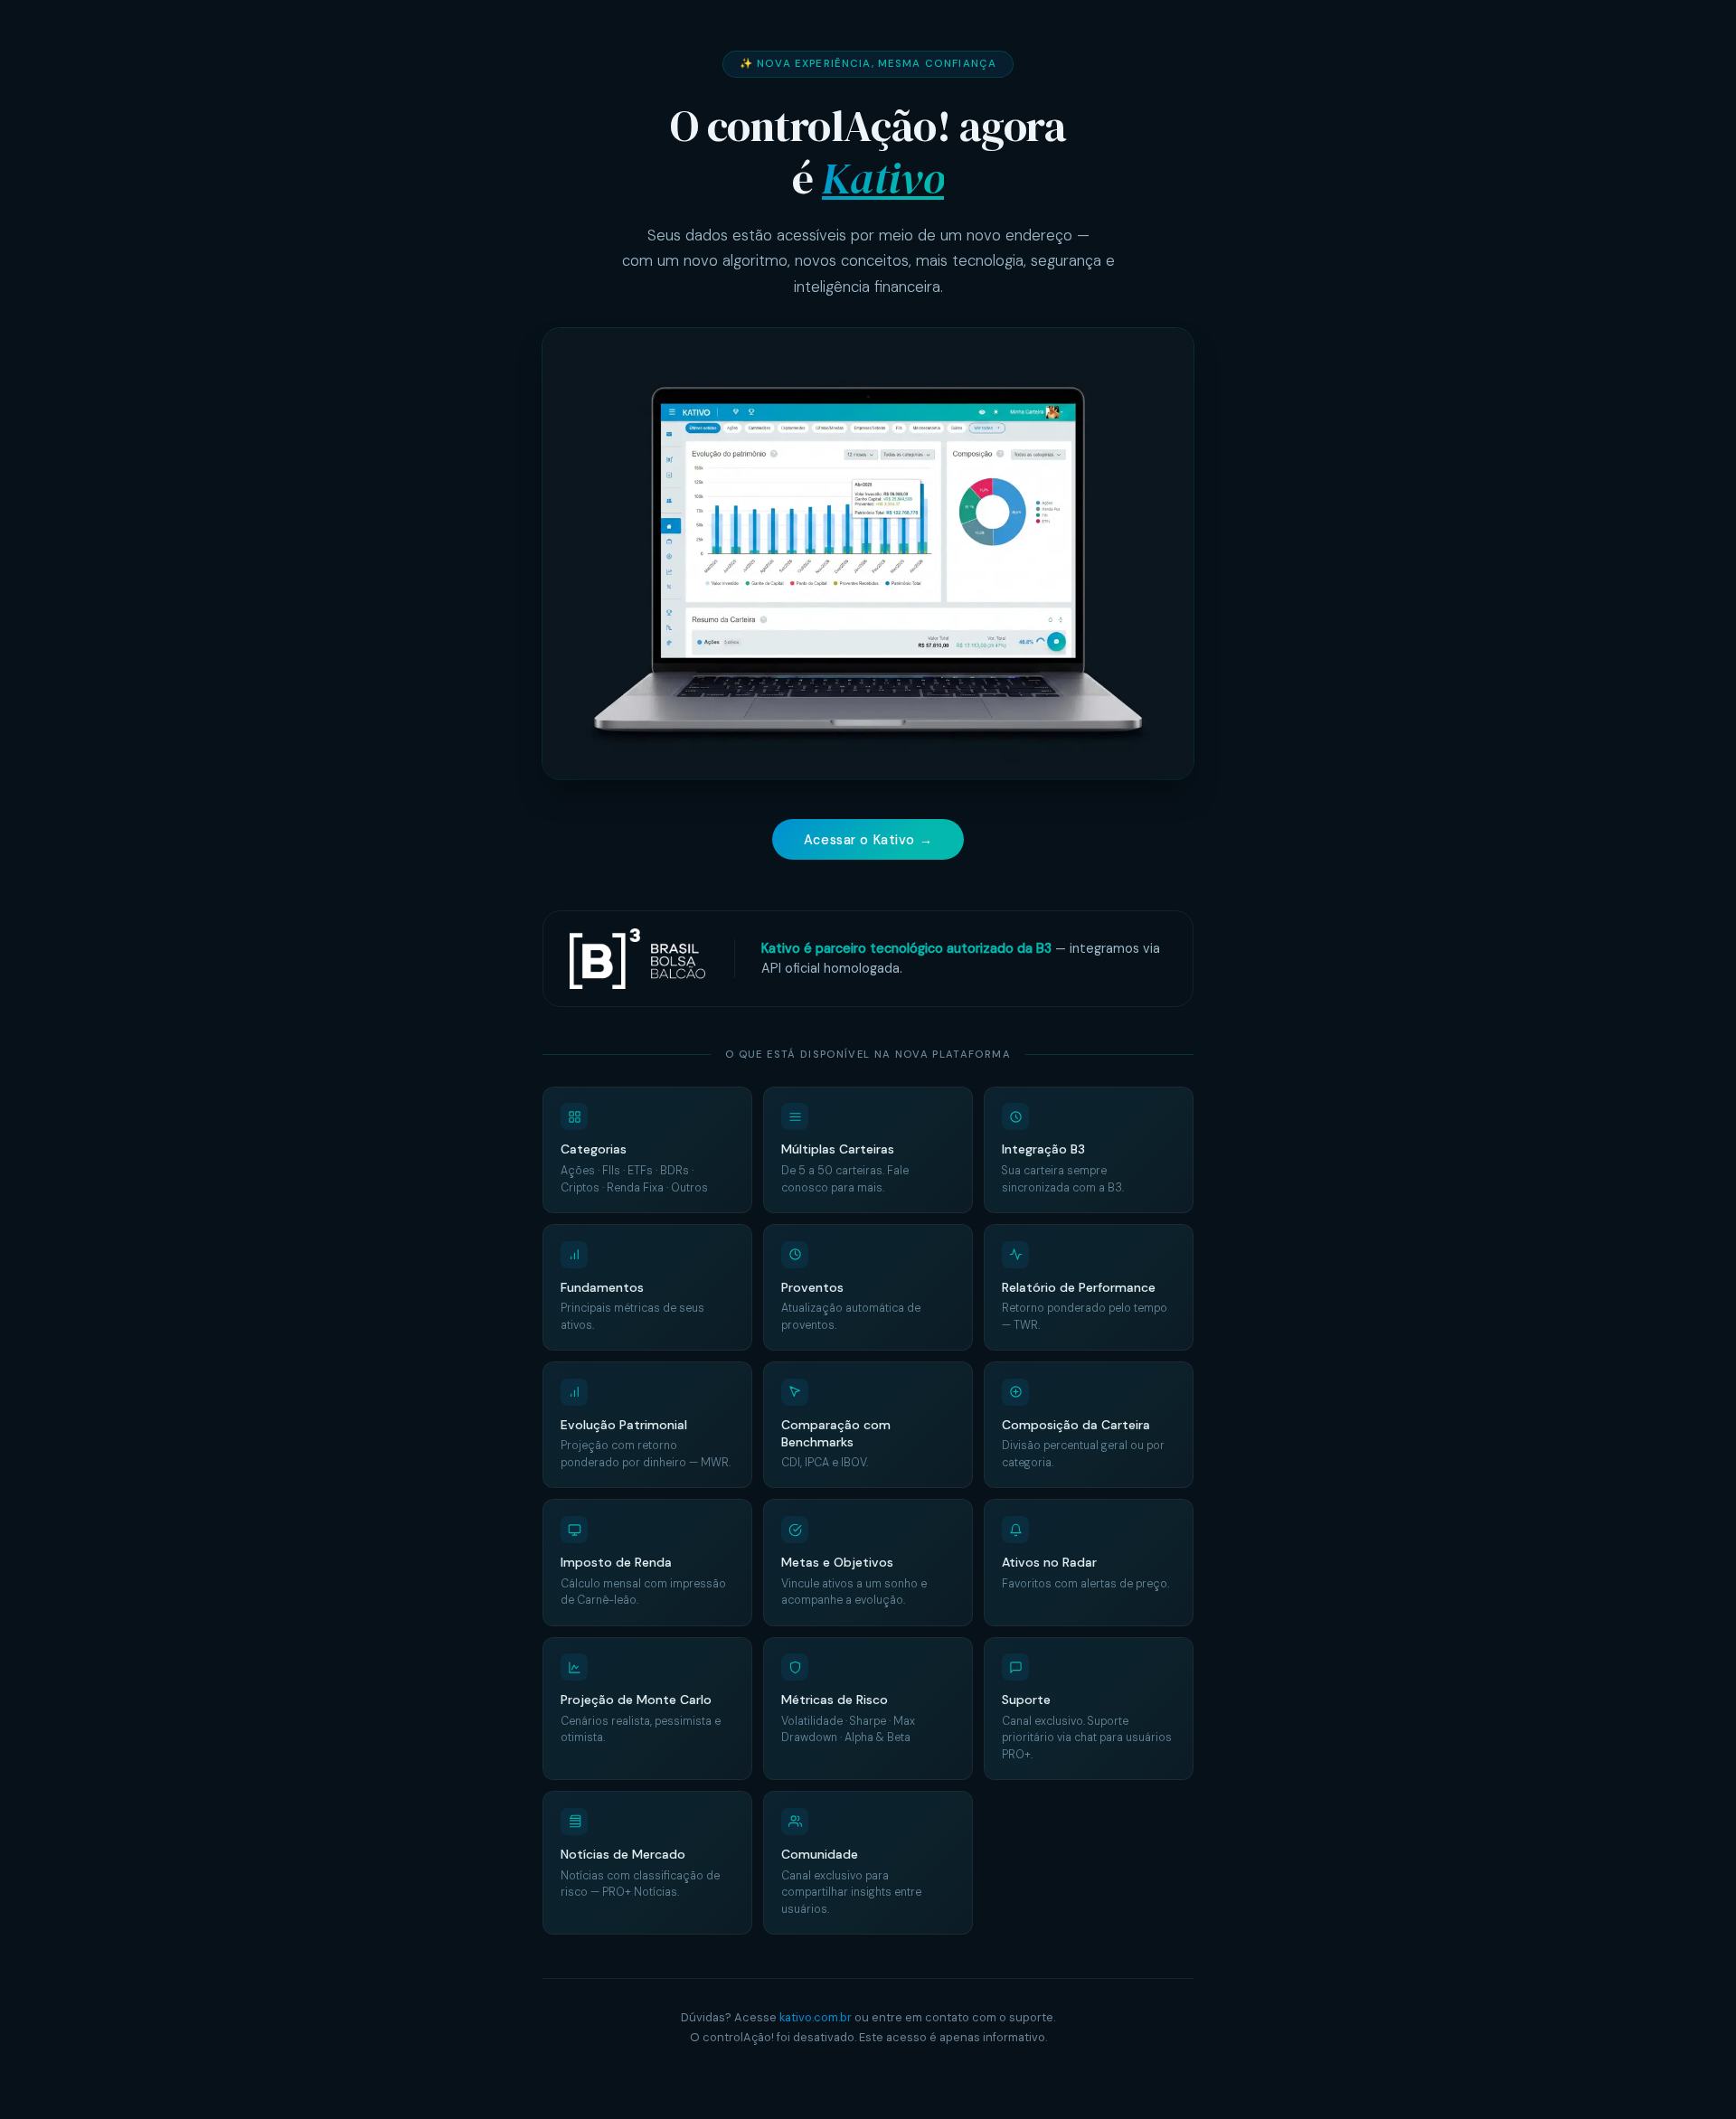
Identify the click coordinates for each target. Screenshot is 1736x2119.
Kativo (883, 178)
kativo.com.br (816, 2017)
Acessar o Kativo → (868, 840)
